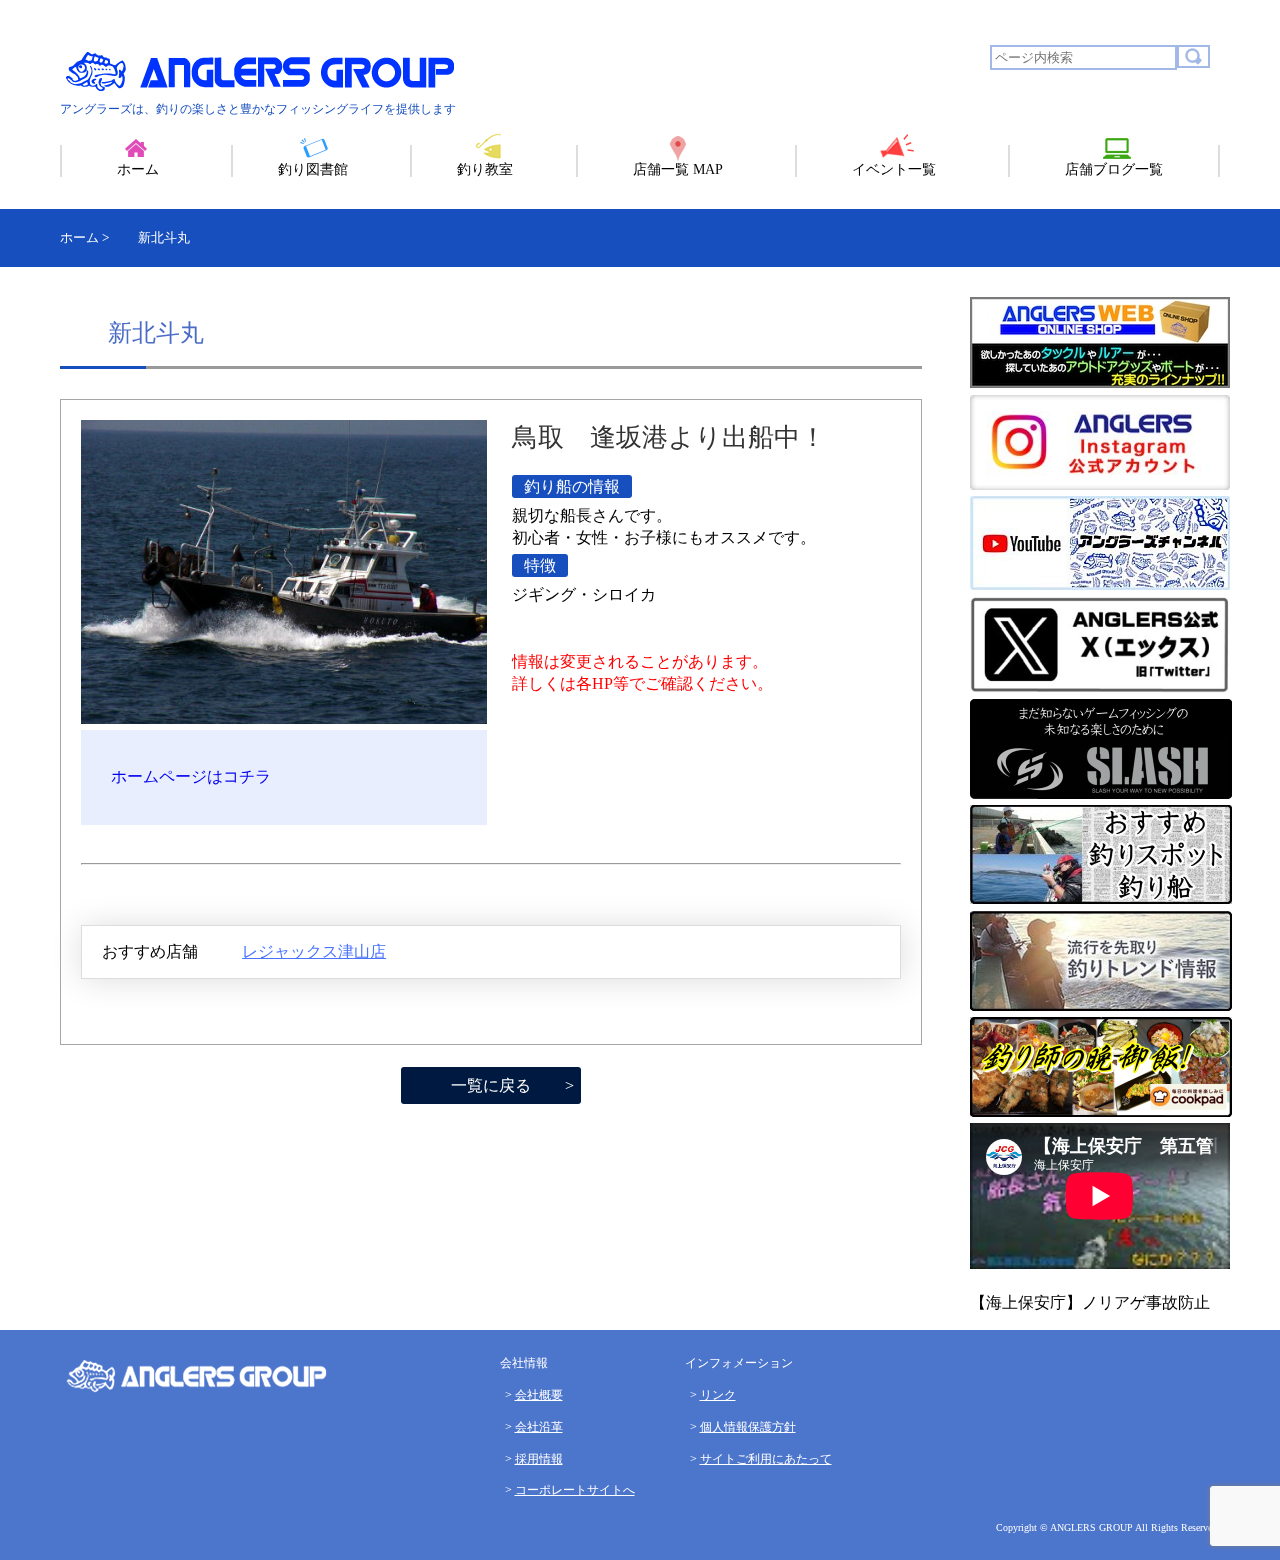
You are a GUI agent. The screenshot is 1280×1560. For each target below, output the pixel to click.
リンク (718, 1395)
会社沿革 (539, 1427)
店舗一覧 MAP (678, 169)
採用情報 (539, 1459)
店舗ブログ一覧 (1114, 169)
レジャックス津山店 (314, 951)
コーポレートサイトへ (575, 1490)
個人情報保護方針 (748, 1427)
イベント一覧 (894, 169)
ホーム (138, 169)
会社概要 (539, 1395)
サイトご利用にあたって (766, 1459)
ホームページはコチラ (191, 776)
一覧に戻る (491, 1085)
